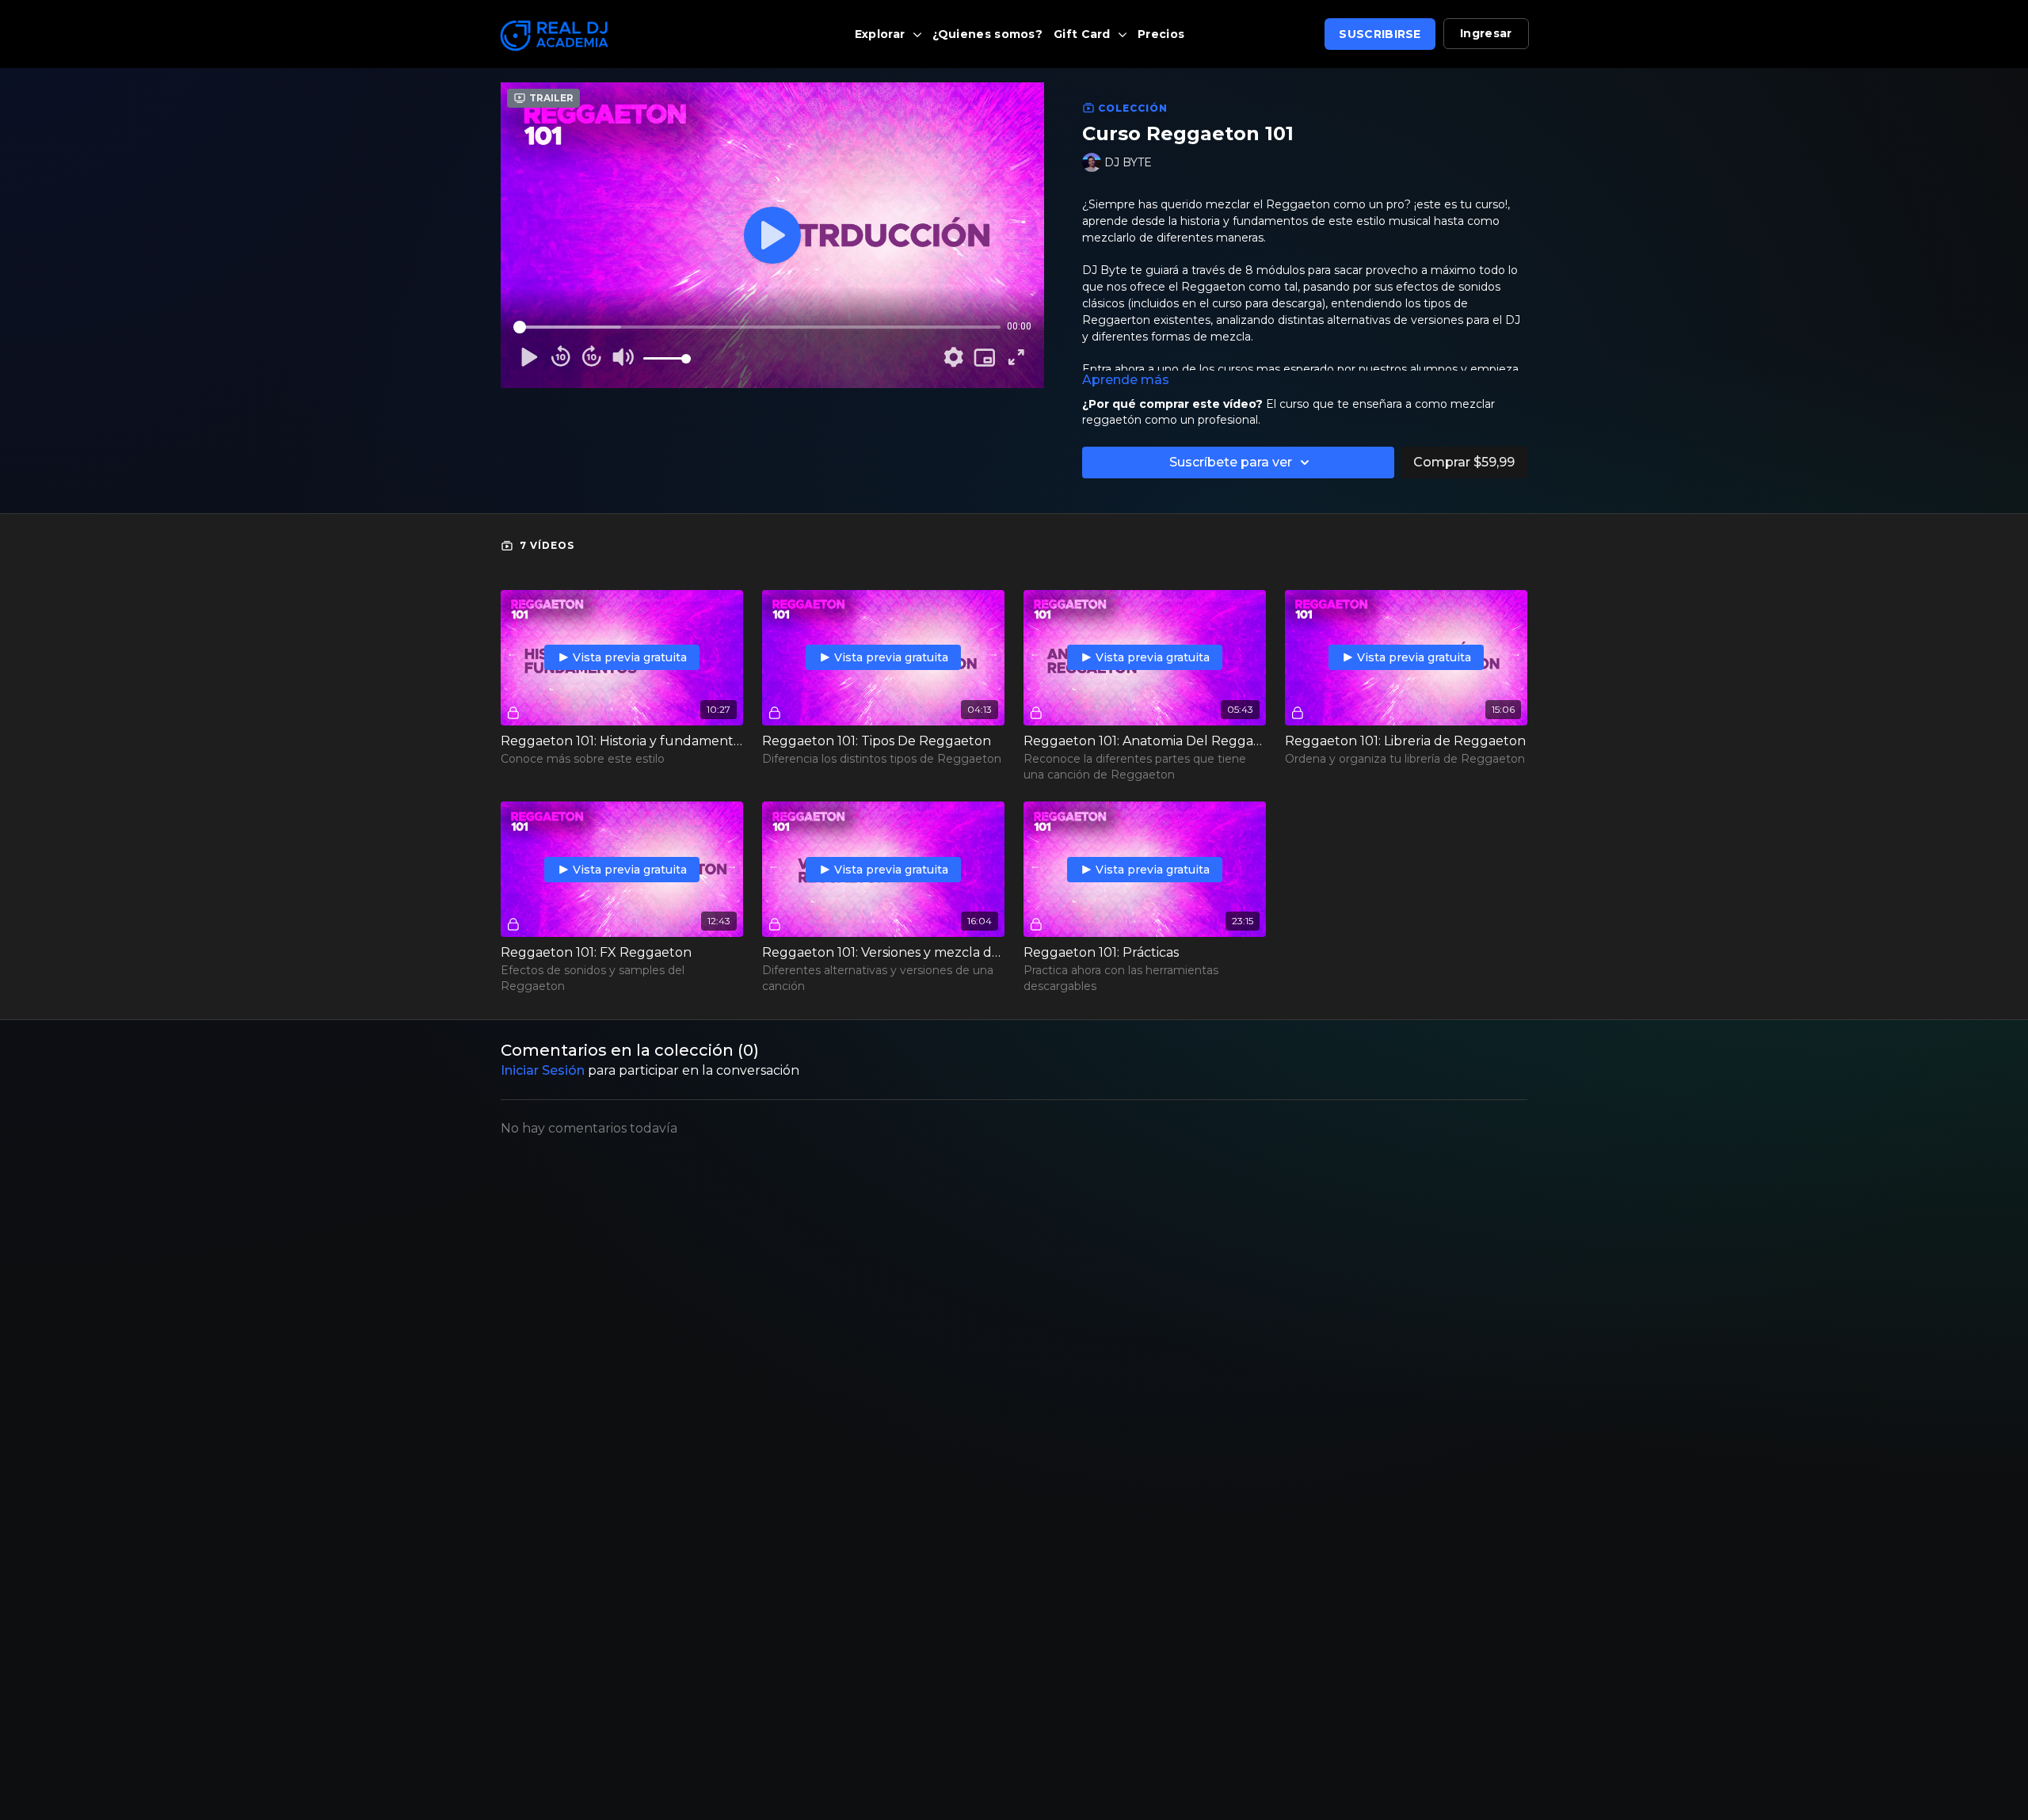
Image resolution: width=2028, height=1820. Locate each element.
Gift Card (1084, 34)
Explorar (882, 34)
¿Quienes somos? (988, 34)
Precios (1161, 34)
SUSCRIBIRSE (1380, 34)
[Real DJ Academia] (621, 36)
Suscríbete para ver (1231, 462)
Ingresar (1486, 33)
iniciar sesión (543, 1070)
